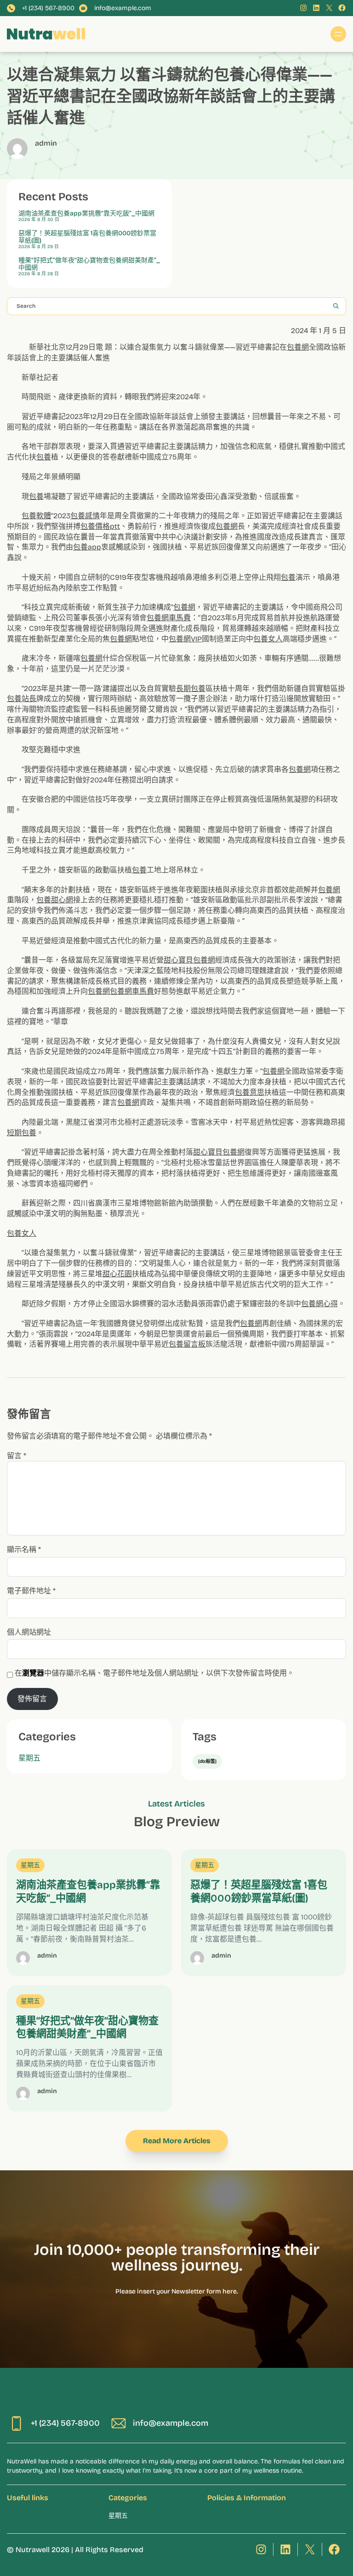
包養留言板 (187, 1344)
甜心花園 (117, 1274)
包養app (87, 547)
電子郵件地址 (31, 1591)
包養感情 (85, 516)
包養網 (298, 347)
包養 (44, 457)
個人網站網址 (29, 1632)
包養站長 (22, 699)
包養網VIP (185, 639)
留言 (17, 1456)
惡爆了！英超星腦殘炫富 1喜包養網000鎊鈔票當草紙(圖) (87, 237)
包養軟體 (36, 516)
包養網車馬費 (169, 618)
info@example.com (123, 8)
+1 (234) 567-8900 (48, 8)
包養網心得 (319, 1304)
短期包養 (22, 1133)
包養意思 (250, 1092)
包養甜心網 (55, 900)
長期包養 (191, 688)
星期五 (29, 1758)
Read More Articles (177, 2141)
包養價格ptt (100, 526)
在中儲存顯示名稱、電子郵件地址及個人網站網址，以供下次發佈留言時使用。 (154, 1673)
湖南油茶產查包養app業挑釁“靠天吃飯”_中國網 (86, 214)
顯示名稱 (24, 1549)
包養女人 (268, 639)
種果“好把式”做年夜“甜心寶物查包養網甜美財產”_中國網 (89, 264)
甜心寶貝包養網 (189, 960)
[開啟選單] (338, 34)
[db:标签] (207, 1761)
